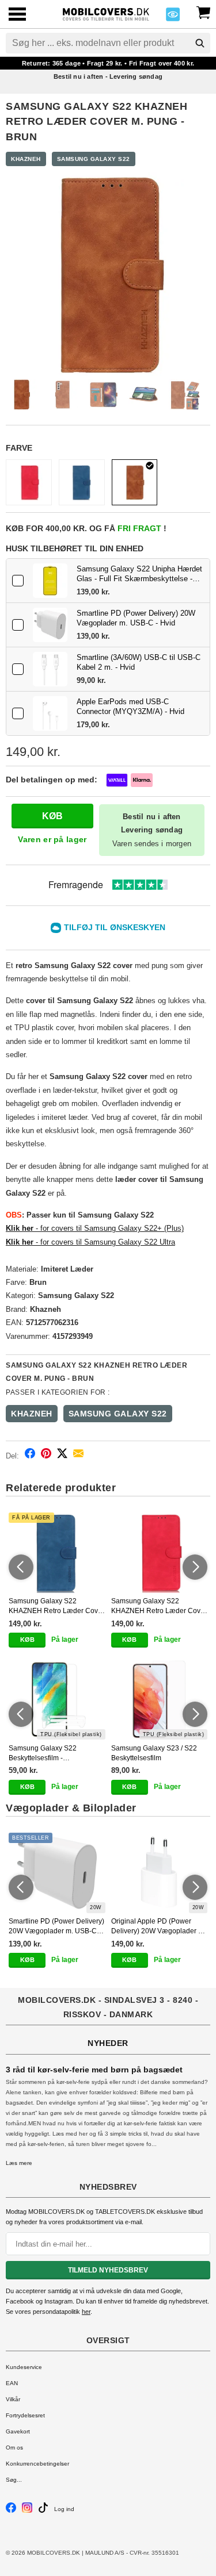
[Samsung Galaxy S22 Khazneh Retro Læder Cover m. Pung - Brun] (135, 482)
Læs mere (19, 2163)
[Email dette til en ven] (78, 1455)
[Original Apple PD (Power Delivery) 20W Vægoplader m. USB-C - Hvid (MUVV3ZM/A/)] (160, 1873)
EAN (12, 2383)
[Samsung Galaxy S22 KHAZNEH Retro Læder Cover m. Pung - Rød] (29, 482)
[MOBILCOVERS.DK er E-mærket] (173, 18)
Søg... (14, 2480)
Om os (14, 2448)
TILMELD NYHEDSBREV (108, 2270)
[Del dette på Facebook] (30, 1455)
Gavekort (18, 2431)
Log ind (64, 2509)
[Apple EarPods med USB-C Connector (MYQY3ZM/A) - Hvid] (50, 713)
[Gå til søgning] (200, 43)
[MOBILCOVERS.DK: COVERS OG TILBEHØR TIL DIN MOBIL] (106, 13)
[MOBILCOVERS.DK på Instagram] (27, 2511)
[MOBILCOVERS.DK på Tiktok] (43, 2511)
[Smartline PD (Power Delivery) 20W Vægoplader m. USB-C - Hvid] (50, 625)
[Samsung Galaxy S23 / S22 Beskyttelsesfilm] (160, 1699)
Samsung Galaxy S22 (94, 159)
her (86, 2312)
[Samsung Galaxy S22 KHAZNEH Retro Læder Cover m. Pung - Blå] (82, 482)
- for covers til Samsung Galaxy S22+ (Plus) (109, 1228)
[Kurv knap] (203, 11)
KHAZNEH (26, 159)
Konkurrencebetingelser (37, 2464)
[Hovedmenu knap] (17, 15)
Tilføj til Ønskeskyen (115, 927)
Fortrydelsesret (25, 2415)
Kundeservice (24, 2367)
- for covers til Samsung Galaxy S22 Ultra (93, 1242)
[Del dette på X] (62, 1455)
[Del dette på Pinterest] (46, 1455)
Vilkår (13, 2399)
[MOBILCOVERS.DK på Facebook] (11, 2511)
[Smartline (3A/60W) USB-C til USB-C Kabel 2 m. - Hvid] (50, 669)
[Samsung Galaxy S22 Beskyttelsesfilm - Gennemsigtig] (57, 1699)
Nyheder (108, 2043)
